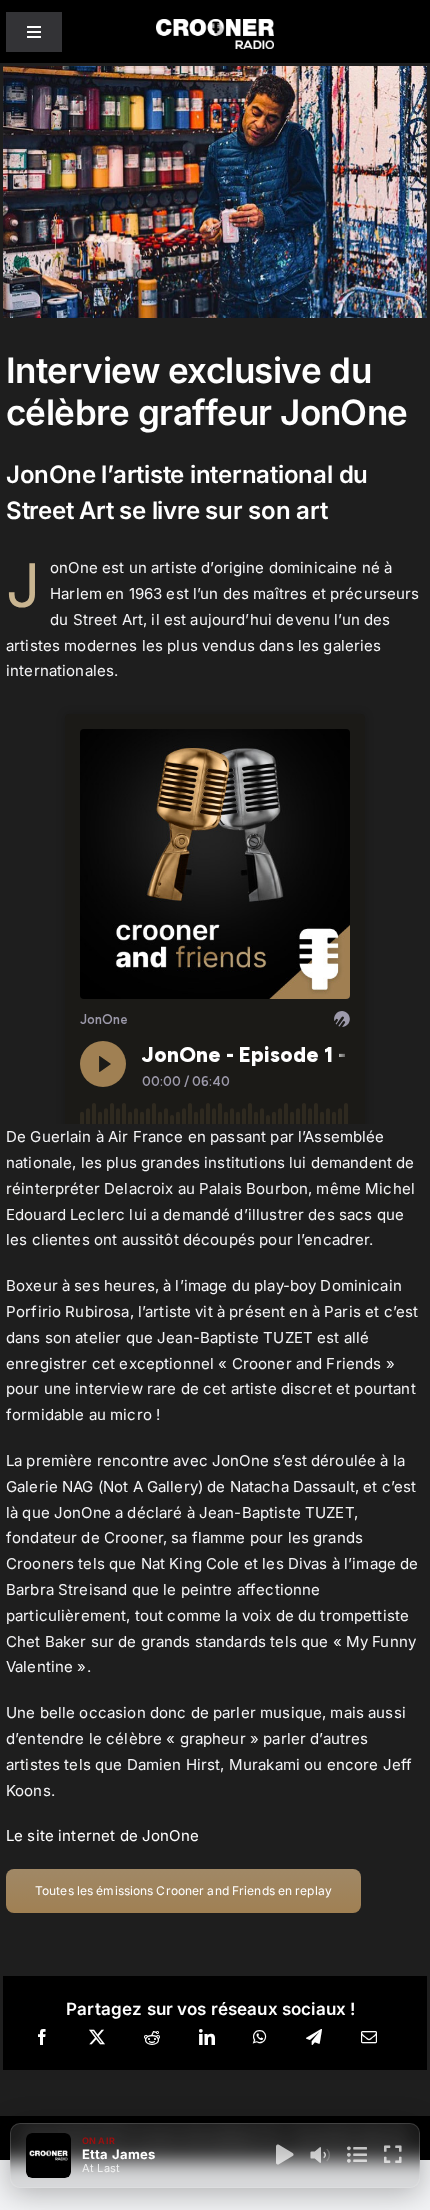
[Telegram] (314, 2038)
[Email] (369, 2038)
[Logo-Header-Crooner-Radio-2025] (215, 26)
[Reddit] (152, 2038)
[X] (97, 2038)
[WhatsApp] (260, 2038)
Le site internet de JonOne (102, 1835)
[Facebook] (42, 2038)
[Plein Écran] (393, 2155)
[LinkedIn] (207, 2038)
